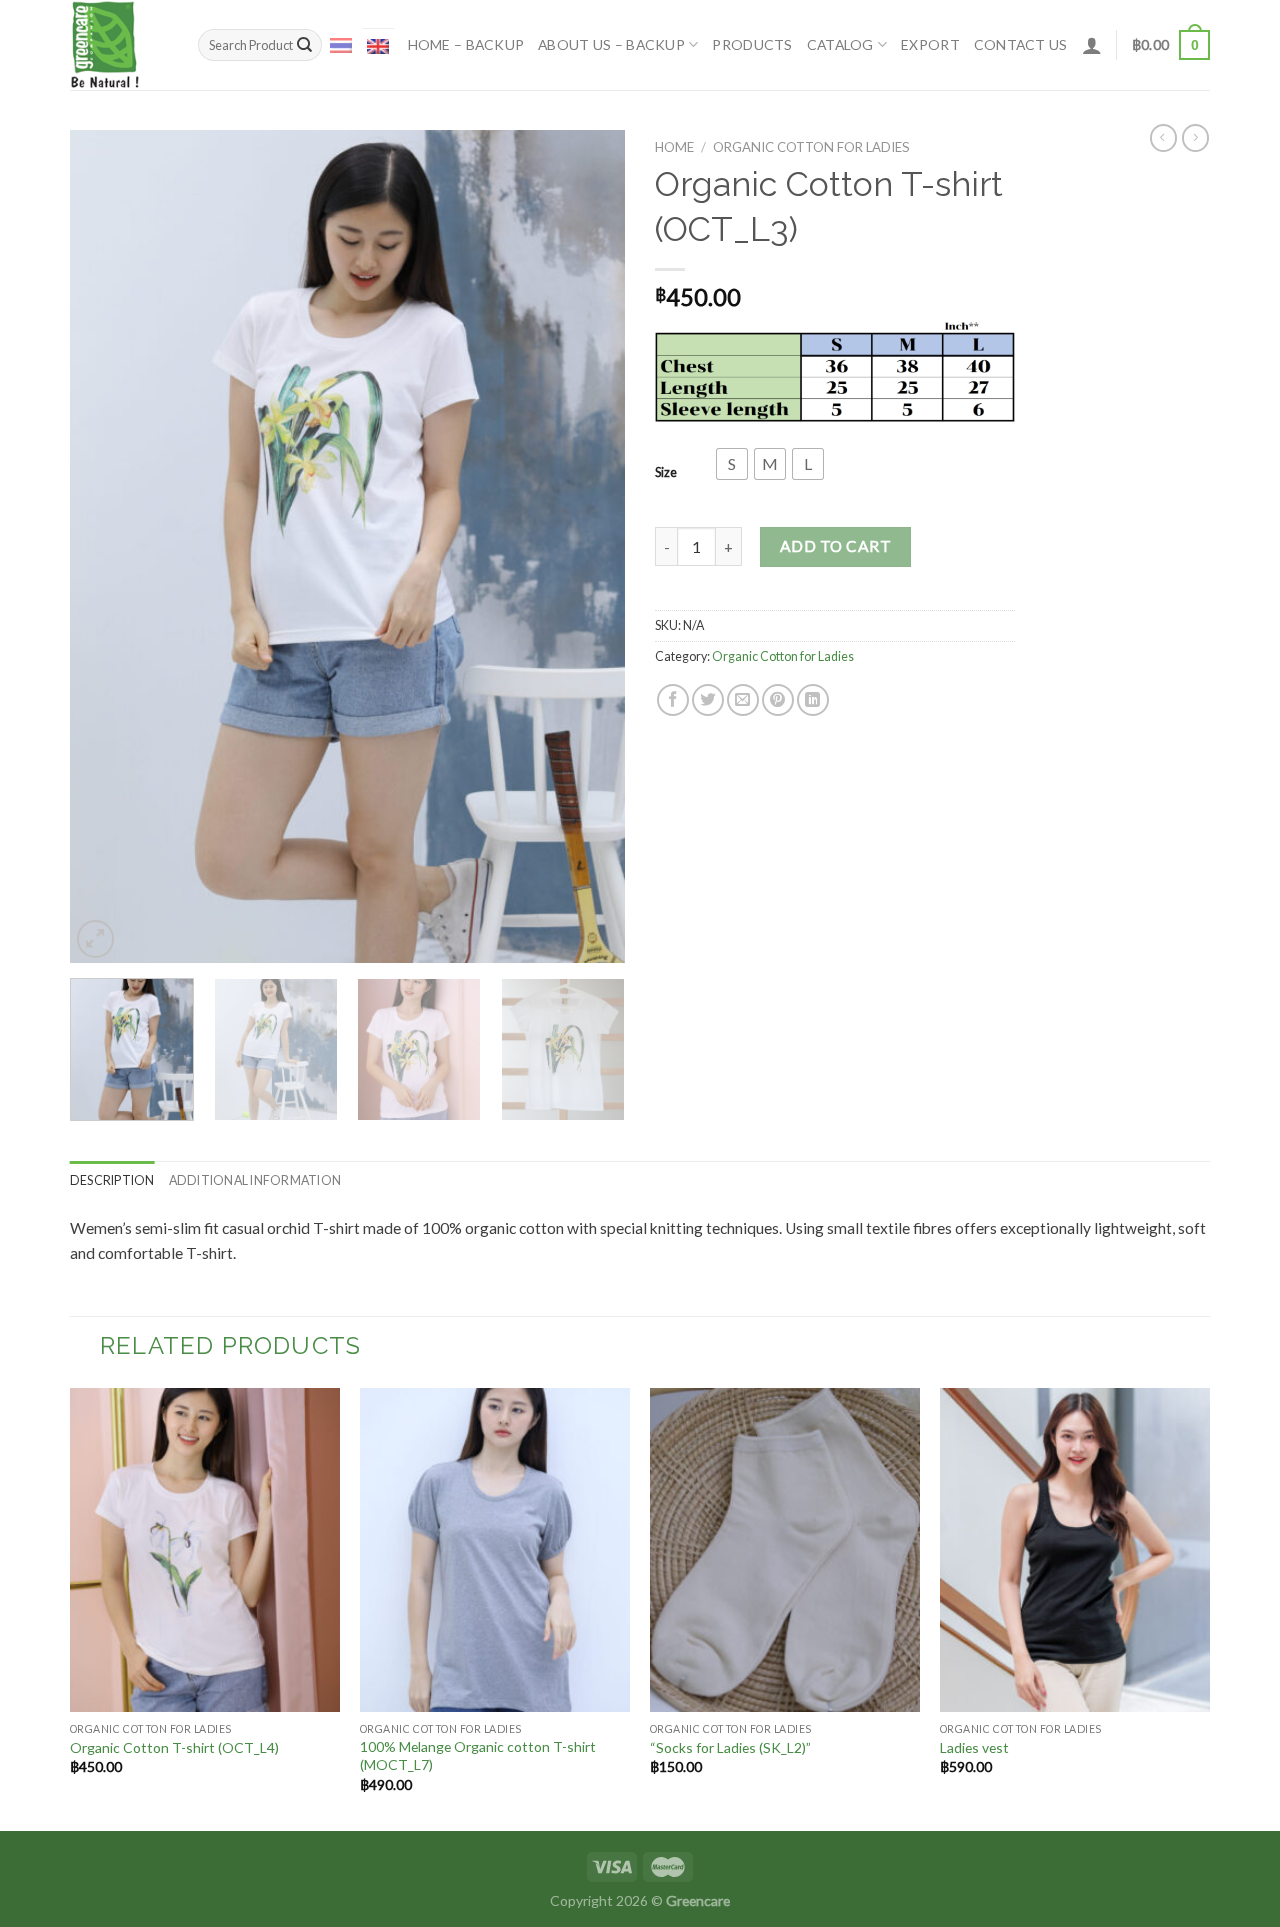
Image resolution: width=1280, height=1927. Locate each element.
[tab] (112, 1181)
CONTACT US (1021, 44)
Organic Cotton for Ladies (811, 147)
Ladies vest (974, 1747)
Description (112, 1180)
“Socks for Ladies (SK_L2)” (730, 1747)
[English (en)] (378, 45)
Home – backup (466, 44)
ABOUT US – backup (611, 44)
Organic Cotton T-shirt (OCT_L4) (174, 1747)
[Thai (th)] (341, 44)
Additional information (255, 1180)
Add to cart (835, 546)
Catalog (840, 44)
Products (752, 44)
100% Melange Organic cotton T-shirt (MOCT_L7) (478, 1755)
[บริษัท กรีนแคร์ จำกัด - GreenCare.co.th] (119, 45)
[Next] (589, 546)
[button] (732, 464)
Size (666, 472)
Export (930, 44)
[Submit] (304, 45)
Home (674, 147)
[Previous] (106, 546)
